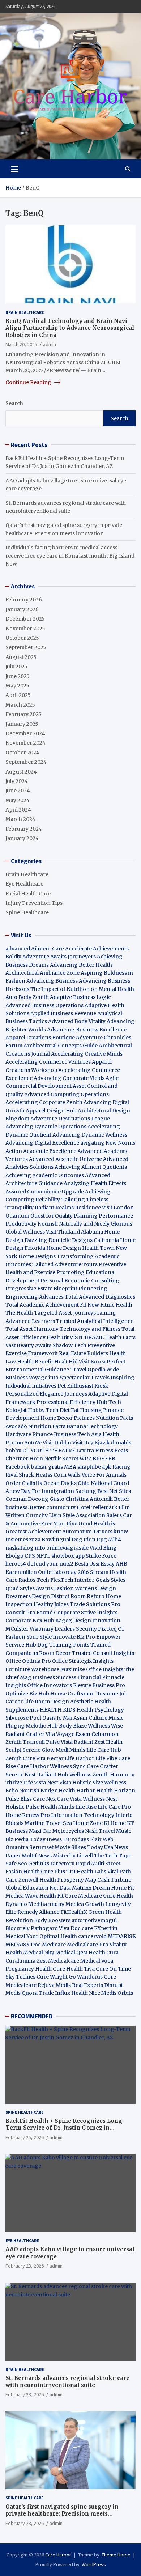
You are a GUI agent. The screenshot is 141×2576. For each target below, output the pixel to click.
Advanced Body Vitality (77, 1021)
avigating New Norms (108, 1143)
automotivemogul (94, 1920)
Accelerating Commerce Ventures (48, 1062)
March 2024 (20, 819)
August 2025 (21, 657)
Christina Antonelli (89, 1499)
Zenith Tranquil (25, 1742)
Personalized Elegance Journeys (46, 1394)
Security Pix (91, 1629)
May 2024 (18, 800)
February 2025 (23, 714)
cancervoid (92, 1936)
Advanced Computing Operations (67, 1094)
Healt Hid (66, 1362)
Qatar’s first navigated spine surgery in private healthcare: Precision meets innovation (62, 2514)
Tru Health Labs (86, 1872)
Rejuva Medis (54, 1985)
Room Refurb (87, 1596)
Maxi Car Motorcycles (56, 1831)
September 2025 (26, 647)
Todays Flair (86, 1839)
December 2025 (25, 619)
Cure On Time (113, 1969)
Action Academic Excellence (41, 1151)
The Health (19, 1313)
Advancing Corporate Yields (69, 1078)
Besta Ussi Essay (95, 1564)
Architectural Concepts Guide (61, 1046)
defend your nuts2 (50, 1564)
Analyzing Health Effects (95, 1183)
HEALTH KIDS (58, 1710)
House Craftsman (72, 1694)
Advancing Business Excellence (87, 1030)
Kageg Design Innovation (88, 1621)
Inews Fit (58, 1839)
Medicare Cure (97, 1896)
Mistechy (64, 1856)
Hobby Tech (43, 1410)
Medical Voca (97, 1961)
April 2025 (18, 695)
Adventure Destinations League (70, 1119)
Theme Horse (116, 2555)
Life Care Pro (114, 1807)
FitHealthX (74, 1912)
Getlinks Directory (51, 1864)
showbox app (68, 1556)
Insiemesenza (23, 1540)
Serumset (41, 1847)
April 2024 (18, 810)
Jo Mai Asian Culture (82, 1718)
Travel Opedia (88, 1370)
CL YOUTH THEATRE (49, 1451)
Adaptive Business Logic (80, 997)
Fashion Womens (75, 1588)
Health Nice (86, 1993)
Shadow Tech (69, 1345)
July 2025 (16, 667)
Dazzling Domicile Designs (59, 1240)
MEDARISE (122, 1936)
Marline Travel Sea (48, 1823)
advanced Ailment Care (35, 949)
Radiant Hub (53, 1775)
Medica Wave (22, 1896)
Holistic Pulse (22, 1807)
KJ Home (115, 1823)
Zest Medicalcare (58, 1961)
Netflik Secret (61, 1459)
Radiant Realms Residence (68, 1208)
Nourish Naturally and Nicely (74, 1224)
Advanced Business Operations (44, 1005)
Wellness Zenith (89, 1775)
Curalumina (20, 1961)
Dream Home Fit (113, 1888)
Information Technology (83, 1815)
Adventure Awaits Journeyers (59, 957)
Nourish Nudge (38, 1791)
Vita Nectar (50, 1758)
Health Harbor (77, 1791)
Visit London (118, 1208)
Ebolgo (14, 1556)
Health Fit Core (58, 1896)
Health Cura (104, 1953)
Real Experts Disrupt (97, 1985)
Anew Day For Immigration (40, 1491)
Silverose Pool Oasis (31, 1718)
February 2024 (24, 829)
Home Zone (88, 1823)
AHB (121, 1564)
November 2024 (25, 743)
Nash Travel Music (108, 1831)
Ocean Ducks (60, 1483)
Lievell (85, 1856)
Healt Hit (58, 1337)
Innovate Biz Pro (74, 1637)
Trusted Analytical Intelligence (95, 1321)
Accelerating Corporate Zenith (44, 1102)
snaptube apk (94, 1467)
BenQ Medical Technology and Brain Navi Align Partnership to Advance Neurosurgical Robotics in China (70, 328)
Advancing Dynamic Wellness (90, 1135)
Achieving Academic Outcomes (45, 1175)
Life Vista (35, 1783)
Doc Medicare (48, 1945)
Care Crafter (102, 1766)
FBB (110, 1459)
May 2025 (17, 686)
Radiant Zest (90, 1742)
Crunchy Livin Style (50, 1515)
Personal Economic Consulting (80, 1281)
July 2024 (17, 781)
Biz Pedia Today (25, 1839)
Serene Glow (39, 1750)
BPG (98, 1459)
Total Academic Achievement (42, 1305)
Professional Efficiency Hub (72, 1402)
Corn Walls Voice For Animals (90, 1475)
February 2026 (24, 600)
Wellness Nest (100, 1799)
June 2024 (18, 791)
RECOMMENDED (32, 2016)
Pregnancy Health (29, 1969)
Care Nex (44, 1799)
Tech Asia (89, 1434)
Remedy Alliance (38, 1912)
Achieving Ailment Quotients (91, 1167)
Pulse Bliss (19, 1799)
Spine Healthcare (27, 912)
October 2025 (22, 638)
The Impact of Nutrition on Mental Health (82, 989)
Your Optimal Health (52, 1936)
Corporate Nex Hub (30, 1621)
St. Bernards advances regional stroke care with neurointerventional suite (67, 2382)
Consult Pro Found (29, 1613)
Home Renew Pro (28, 1815)
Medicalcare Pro (88, 1945)
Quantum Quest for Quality (39, 1216)
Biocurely (18, 1928)
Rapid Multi (90, 1864)
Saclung (86, 1491)
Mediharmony (46, 1904)
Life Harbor (80, 1758)
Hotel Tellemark (97, 1507)
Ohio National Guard (103, 1483)
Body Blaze (73, 1726)
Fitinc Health (116, 1305)
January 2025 (22, 724)
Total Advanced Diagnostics (100, 1297)
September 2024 (26, 762)
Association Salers (99, 1515)
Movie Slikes (70, 1847)
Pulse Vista (59, 1742)
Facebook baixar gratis (34, 1467)
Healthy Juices (51, 1604)
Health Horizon (116, 1791)
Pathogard (44, 1928)
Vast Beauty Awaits (28, 1345)
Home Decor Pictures (68, 1418)
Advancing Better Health (81, 965)
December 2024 (25, 733)
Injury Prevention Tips (34, 903)
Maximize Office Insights (92, 1669)
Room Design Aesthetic (64, 1702)
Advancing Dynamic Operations (46, 1127)
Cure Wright (52, 1977)
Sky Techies (20, 1977)
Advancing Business (52, 981)
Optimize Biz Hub (27, 1694)
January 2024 (22, 838)
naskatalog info (25, 1548)
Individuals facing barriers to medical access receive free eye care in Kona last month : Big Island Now (70, 556)
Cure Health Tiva (74, 1969)
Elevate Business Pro (99, 1685)
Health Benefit (35, 1362)
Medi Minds (70, 1750)
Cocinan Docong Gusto (35, 1499)
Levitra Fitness (95, 1451)
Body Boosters (52, 1920)
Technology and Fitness (90, 1329)
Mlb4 (115, 1540)
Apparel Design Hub (51, 1111)
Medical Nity (39, 1953)
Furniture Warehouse (32, 1669)
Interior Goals (92, 1580)
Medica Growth (85, 1904)
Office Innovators (50, 1685)
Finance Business (54, 1434)
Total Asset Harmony (32, 1329)
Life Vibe (106, 1758)
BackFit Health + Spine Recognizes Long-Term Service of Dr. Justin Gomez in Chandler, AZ (65, 2128)
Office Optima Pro (28, 1661)
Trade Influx (54, 1993)
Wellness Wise (105, 1726)
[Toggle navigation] (15, 169)
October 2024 (22, 753)
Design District (51, 1596)
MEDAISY (18, 1945)
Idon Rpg (95, 1540)
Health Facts (120, 1337)
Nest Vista (59, 1783)
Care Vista (69, 1799)
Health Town (98, 1248)
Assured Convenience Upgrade (45, 1192)
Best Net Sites (114, 1491)
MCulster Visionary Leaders (40, 1629)
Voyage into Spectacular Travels (69, 1378)
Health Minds (57, 1807)
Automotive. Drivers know (95, 1532)
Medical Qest (71, 1953)
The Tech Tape (113, 1856)
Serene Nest (21, 1775)
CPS (30, 1556)
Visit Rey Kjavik (91, 1443)
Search (14, 403)
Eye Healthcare (24, 884)
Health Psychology (100, 1710)
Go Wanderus (86, 1977)
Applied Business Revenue (63, 1013)
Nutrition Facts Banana (57, 1426)
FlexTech (62, 1580)
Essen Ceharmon (97, 1734)
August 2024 (21, 772)
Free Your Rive (59, 1524)
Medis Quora (22, 1993)
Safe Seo (16, 1864)
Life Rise (86, 1807)
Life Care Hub (104, 1750)
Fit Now (89, 1305)
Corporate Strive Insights (86, 1613)
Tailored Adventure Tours (65, 1264)
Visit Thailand (63, 1232)
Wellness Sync (68, 1766)
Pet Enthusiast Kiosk (83, 1386)
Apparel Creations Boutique (40, 1038)
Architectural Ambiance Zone (42, 973)
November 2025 (25, 629)
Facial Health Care (28, 894)
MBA (70, 1467)
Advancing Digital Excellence (42, 1143)
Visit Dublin (57, 1443)
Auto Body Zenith (27, 997)
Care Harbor (33, 1766)
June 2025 (18, 676)
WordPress (94, 2564)
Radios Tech (34, 1580)
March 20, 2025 (21, 344)
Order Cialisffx (24, 1483)
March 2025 (20, 705)
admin (50, 344)
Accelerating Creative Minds (87, 1054)
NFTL (43, 1556)
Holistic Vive (88, 1783)
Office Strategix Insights (83, 1661)
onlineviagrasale (67, 1548)
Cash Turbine (114, 1880)
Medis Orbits (117, 1993)
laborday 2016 (72, 1572)
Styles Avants (36, 1588)
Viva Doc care (76, 1928)
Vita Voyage (60, 1734)
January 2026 (22, 609)
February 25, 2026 (25, 2137)
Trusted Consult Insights (103, 1653)
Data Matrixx (75, 1888)
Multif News (37, 1856)
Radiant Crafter (25, 1734)
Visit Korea (92, 1362)
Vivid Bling (103, 1548)
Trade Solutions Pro (95, 1604)
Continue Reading (29, 382)
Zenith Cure (20, 1758)
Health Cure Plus (44, 1872)
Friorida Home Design (53, 1248)
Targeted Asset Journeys (65, 1313)
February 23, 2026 (25, 2266)
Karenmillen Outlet (29, 1572)
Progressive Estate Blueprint (41, 1289)
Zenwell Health (37, 1880)
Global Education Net (32, 1888)
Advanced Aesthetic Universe (65, 1159)
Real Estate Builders (84, 1353)
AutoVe (33, 1443)
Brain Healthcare (25, 312)
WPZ (86, 1459)
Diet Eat (69, 1410)
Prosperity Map (77, 1880)
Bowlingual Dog (62, 1540)
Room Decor (55, 1653)
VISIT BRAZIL (87, 1337)
